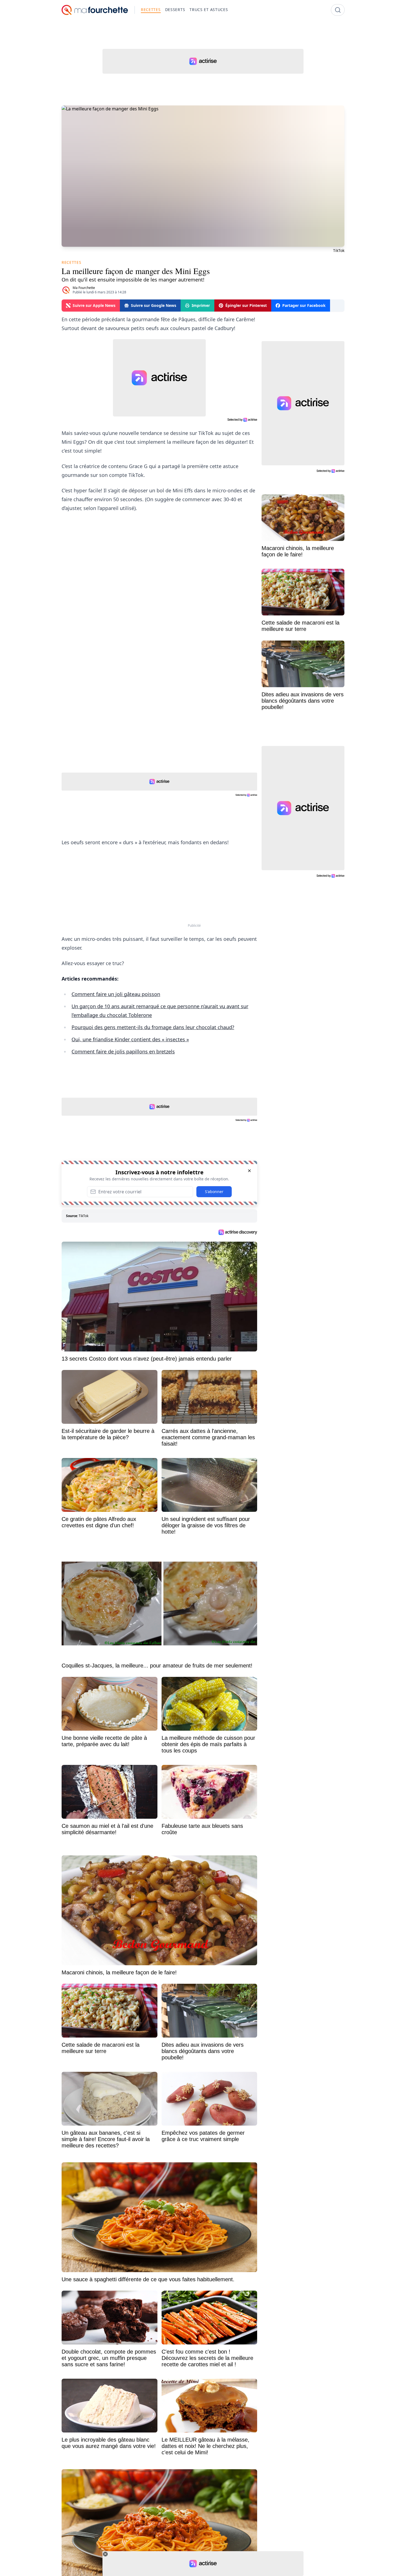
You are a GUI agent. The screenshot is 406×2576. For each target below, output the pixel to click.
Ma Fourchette (84, 288)
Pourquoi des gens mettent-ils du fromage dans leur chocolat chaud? (153, 1027)
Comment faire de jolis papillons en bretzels (123, 1051)
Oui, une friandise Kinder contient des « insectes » (130, 1039)
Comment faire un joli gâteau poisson (116, 994)
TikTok (84, 1216)
